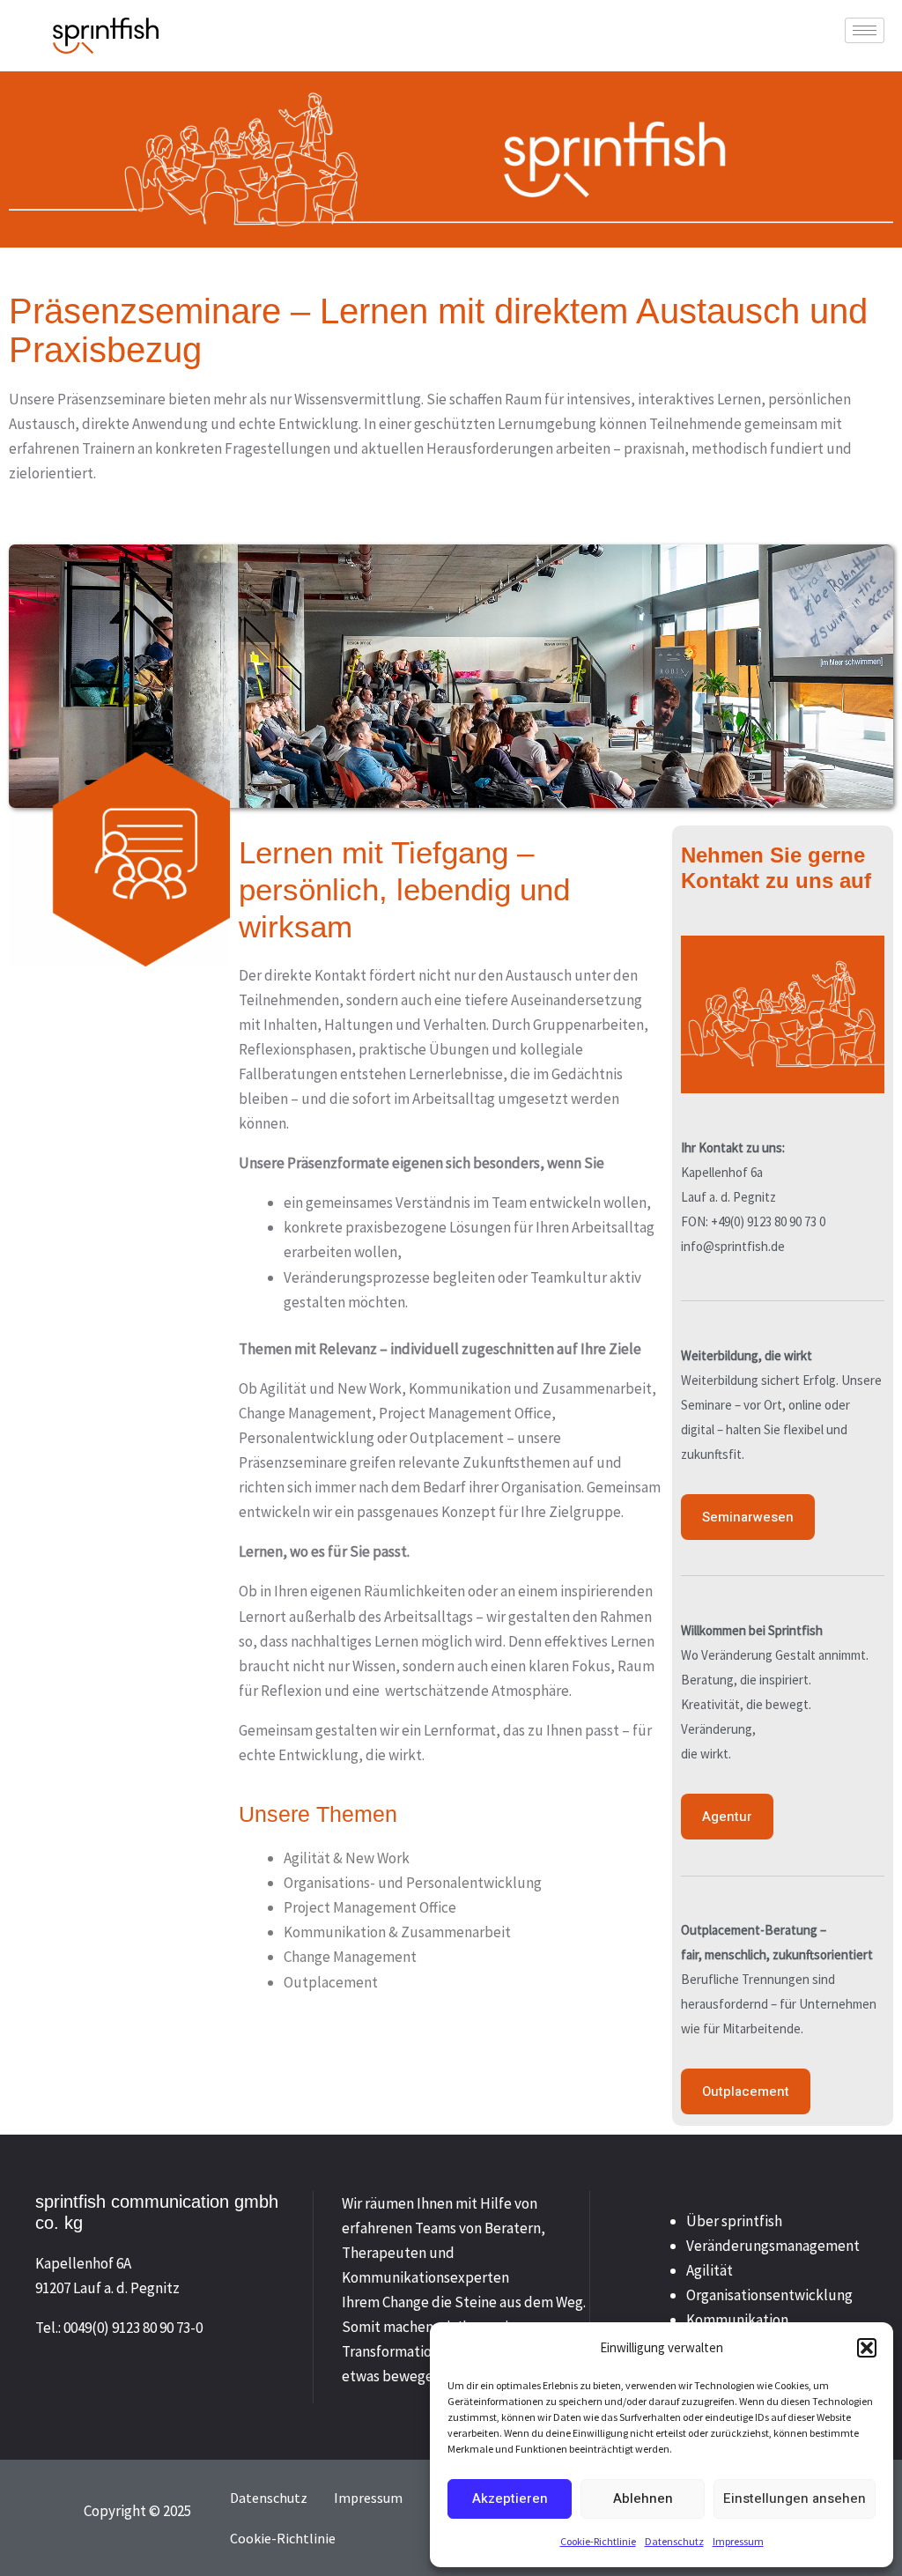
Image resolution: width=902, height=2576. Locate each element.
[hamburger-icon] (865, 30)
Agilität (710, 2270)
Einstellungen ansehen (795, 2498)
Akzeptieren (510, 2498)
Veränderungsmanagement (773, 2246)
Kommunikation (737, 2320)
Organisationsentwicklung (769, 2295)
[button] (867, 2348)
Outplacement (746, 2091)
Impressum (738, 2541)
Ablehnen (643, 2498)
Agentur (727, 1817)
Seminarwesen (748, 1517)
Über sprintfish (734, 2221)
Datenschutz (674, 2541)
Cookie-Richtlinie (598, 2541)
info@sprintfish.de (733, 1246)
